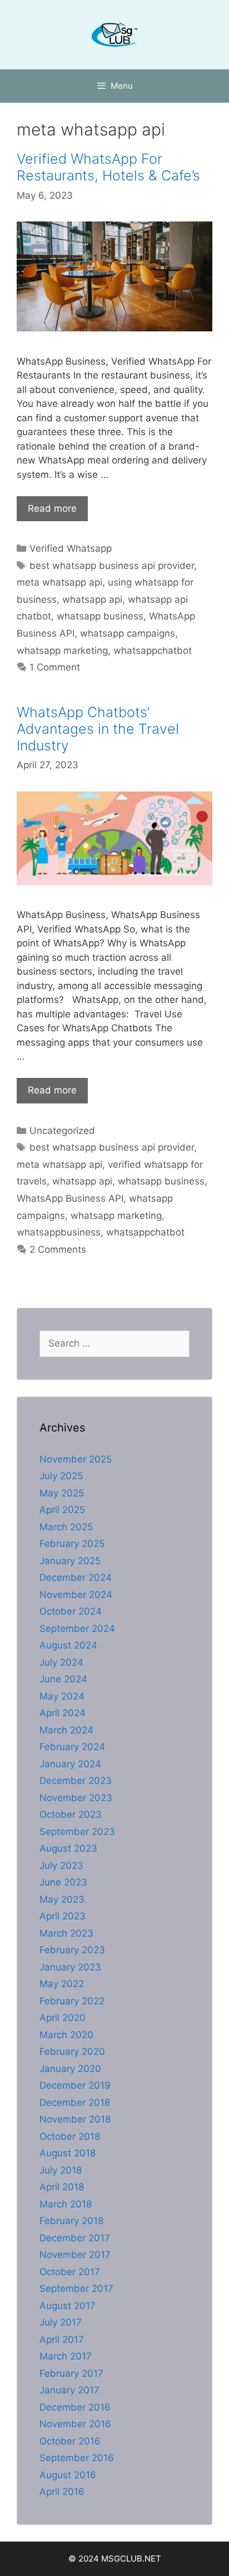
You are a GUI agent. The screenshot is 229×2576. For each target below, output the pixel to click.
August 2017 (68, 2306)
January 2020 (70, 2069)
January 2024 (70, 1764)
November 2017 (75, 2255)
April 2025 (62, 1510)
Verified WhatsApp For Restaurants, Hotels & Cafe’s (108, 167)
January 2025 (70, 1561)
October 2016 (70, 2441)
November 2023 (76, 1798)
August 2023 (68, 1848)
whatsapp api (92, 599)
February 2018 (71, 2221)
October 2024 (71, 1611)
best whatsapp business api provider (112, 566)
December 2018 (75, 2103)
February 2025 (72, 1544)
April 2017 (62, 2340)
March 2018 (66, 2204)
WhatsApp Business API (70, 1198)
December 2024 (76, 1577)
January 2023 (70, 1967)
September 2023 (77, 1832)
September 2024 (77, 1629)
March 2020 (66, 2035)
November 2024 (76, 1595)
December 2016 (75, 2407)
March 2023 (66, 1933)
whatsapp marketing (62, 651)
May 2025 (62, 1493)
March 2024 (66, 1730)
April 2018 (62, 2187)
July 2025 (61, 1476)
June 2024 (63, 1679)
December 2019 (75, 2085)
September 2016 (77, 2458)
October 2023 (71, 1814)
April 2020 (63, 2018)
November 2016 (75, 2424)
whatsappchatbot (153, 651)
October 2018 (70, 2136)
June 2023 (63, 1882)
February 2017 (71, 2373)
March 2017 (66, 2356)
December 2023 (76, 1781)
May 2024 (62, 1696)
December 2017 (75, 2238)
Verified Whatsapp (71, 548)
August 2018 (68, 2153)
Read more (52, 508)
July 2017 (61, 2322)
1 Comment (55, 667)
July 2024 (61, 1662)
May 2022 (62, 1984)
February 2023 (72, 1950)
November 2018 (75, 2119)
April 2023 (63, 1916)
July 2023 (61, 1866)
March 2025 (66, 1527)
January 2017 (69, 2390)
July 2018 (61, 2170)
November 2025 (76, 1459)
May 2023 (62, 1899)
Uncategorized (62, 1131)
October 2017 (70, 2272)
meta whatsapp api (59, 582)
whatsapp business (100, 616)
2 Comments (58, 1249)
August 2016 (68, 2475)
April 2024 (63, 1713)
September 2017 (76, 2288)
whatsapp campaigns (128, 633)
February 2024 (72, 1747)
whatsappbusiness (59, 1232)
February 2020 (72, 2051)
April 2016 (62, 2492)
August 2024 (68, 1645)
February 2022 (72, 2001)
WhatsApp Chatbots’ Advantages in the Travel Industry (98, 729)
